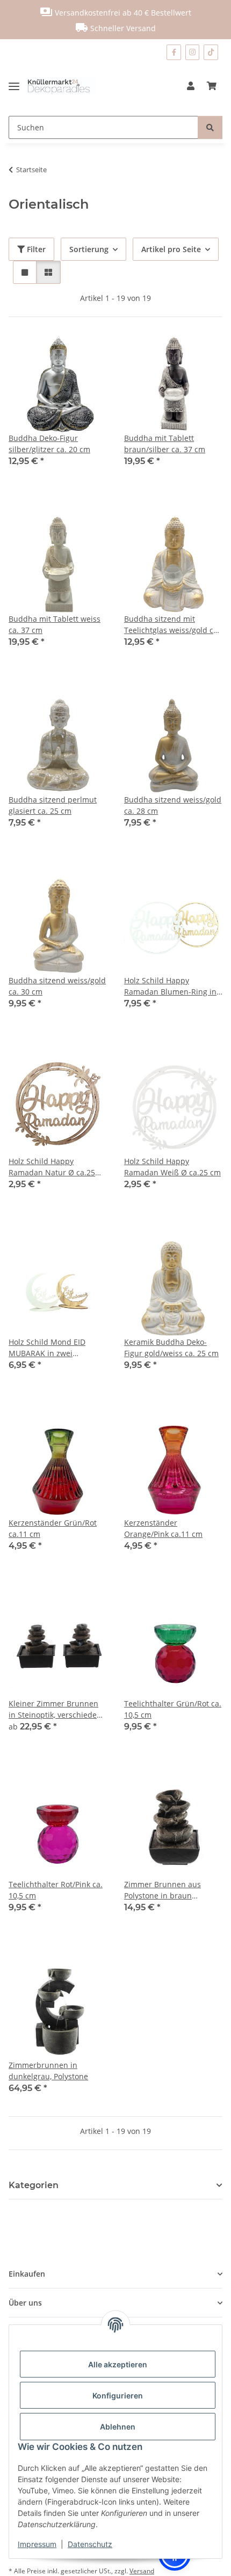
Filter (35, 249)
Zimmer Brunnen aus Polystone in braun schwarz (163, 1890)
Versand (142, 2571)
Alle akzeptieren (118, 2364)
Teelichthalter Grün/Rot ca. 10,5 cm (173, 1709)
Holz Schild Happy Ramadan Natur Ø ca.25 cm (52, 1167)
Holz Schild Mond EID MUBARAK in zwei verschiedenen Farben (49, 1348)
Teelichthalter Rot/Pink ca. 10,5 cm (56, 1890)
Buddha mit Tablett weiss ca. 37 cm (55, 624)
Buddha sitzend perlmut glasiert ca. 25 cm (53, 805)
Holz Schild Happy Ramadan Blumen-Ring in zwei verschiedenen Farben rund (170, 986)
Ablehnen (118, 2427)
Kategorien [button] (34, 2185)
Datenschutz (90, 2544)
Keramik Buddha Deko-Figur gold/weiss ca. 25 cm (171, 1348)
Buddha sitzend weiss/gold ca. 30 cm (57, 986)
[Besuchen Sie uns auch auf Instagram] (193, 52)
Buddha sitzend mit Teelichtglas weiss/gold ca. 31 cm (172, 625)
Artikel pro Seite (171, 249)
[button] (191, 86)
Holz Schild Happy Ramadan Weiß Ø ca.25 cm (172, 1167)
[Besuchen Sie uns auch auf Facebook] (174, 52)
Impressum (37, 2544)
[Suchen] (210, 127)
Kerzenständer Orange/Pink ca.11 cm (163, 1528)
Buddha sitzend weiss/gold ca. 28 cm (173, 805)
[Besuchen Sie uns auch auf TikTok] (211, 52)
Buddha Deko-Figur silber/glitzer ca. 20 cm (49, 444)
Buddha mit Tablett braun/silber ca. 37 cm (165, 444)
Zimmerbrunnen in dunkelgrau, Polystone (48, 2071)
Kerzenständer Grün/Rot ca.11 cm (53, 1528)
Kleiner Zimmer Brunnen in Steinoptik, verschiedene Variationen (57, 1709)
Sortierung (89, 249)
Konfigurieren (118, 2395)
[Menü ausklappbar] (18, 86)
